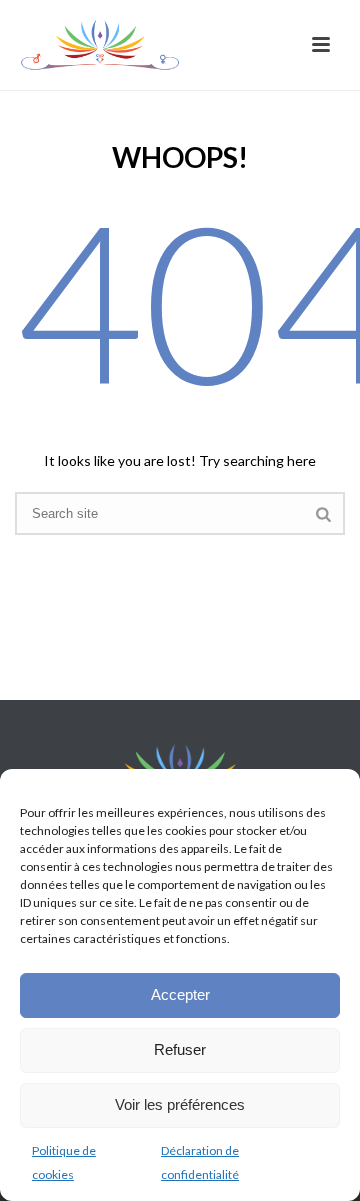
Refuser (180, 1049)
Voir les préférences (180, 1104)
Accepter (180, 994)
